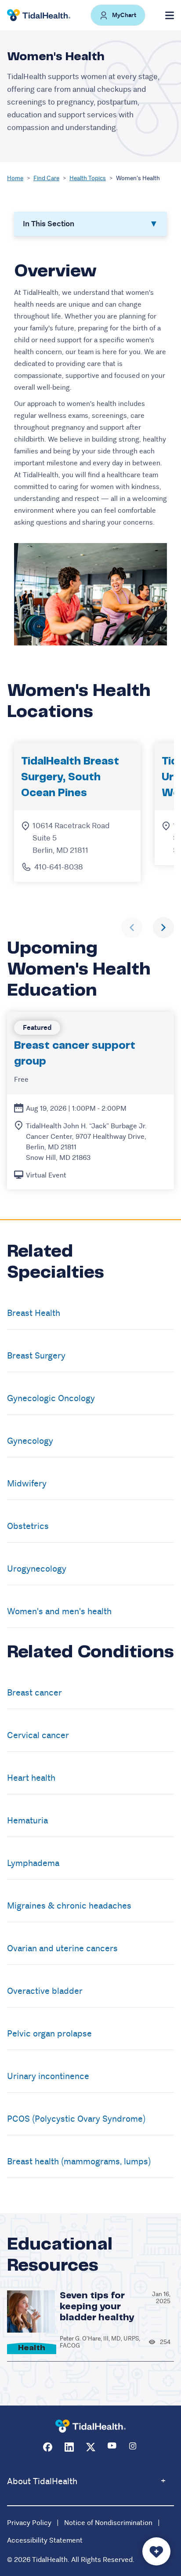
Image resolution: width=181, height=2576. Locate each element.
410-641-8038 (59, 867)
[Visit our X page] (91, 2447)
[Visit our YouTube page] (112, 2447)
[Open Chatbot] (156, 2551)
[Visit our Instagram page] (134, 2447)
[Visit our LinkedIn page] (69, 2447)
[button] (118, 15)
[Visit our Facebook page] (48, 2447)
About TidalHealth (42, 2481)
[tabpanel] (90, 453)
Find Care (46, 178)
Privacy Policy (29, 2523)
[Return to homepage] (90, 2426)
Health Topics (88, 178)
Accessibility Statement (45, 2540)
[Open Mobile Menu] (170, 15)
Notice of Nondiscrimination (108, 2523)
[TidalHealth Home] (39, 15)
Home (15, 178)
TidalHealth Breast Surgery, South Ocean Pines (70, 777)
